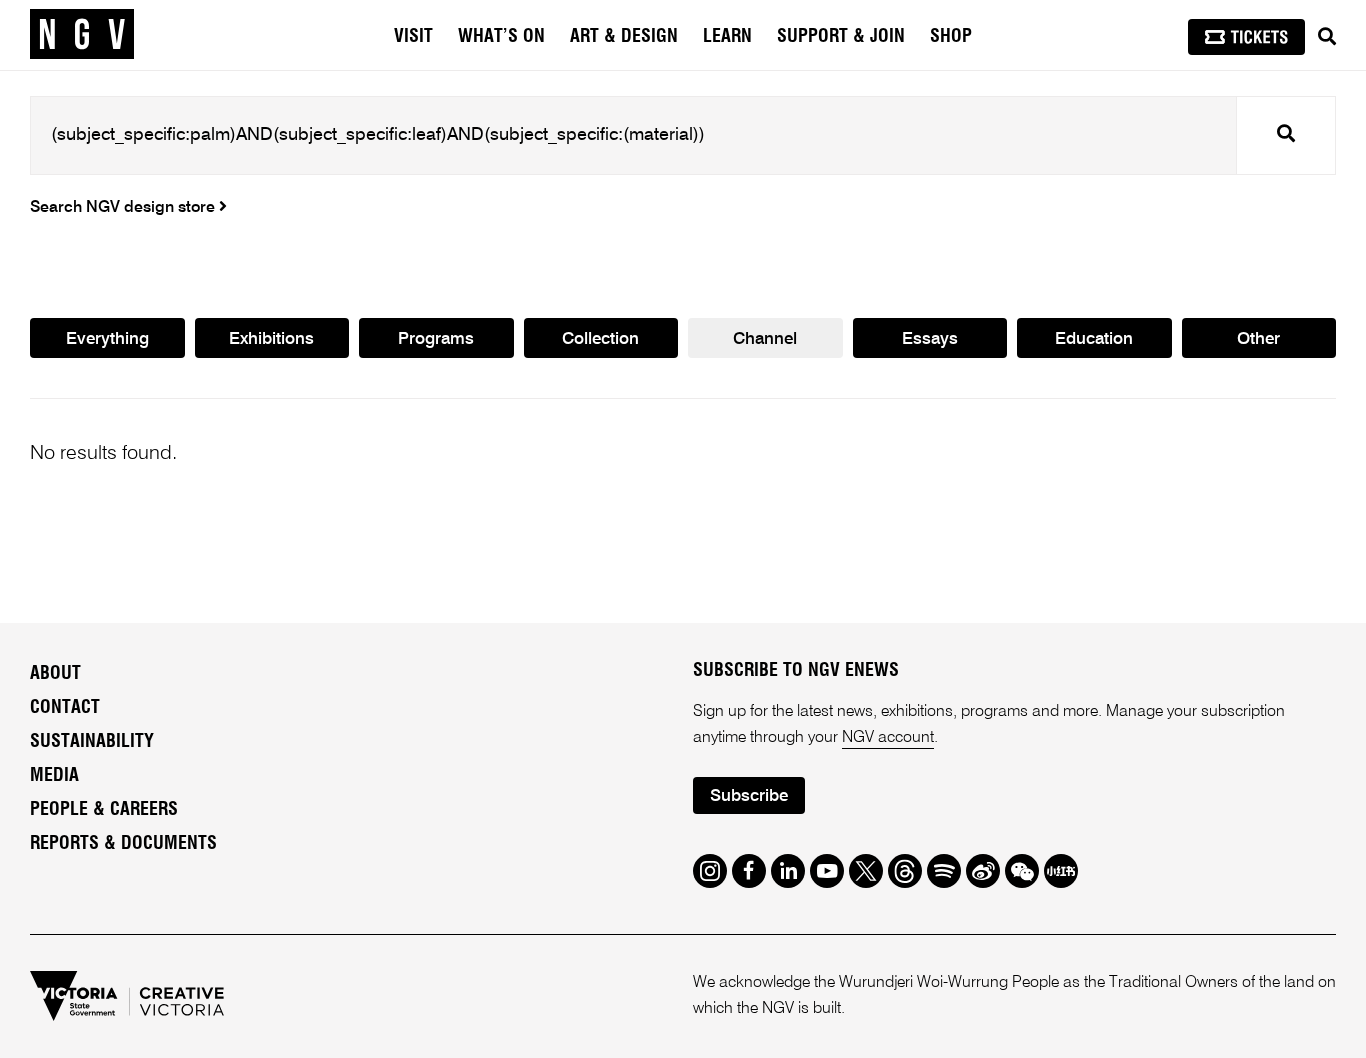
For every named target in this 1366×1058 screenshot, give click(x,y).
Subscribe (749, 796)
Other (1258, 339)
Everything (107, 339)
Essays (930, 339)
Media (54, 776)
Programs (436, 339)
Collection (600, 339)
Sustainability (92, 742)
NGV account (888, 738)
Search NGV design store (124, 208)
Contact (65, 708)
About (55, 674)
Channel (765, 339)
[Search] (1327, 37)
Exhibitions (271, 339)
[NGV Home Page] (82, 35)
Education (1094, 339)
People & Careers (104, 810)
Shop (951, 37)
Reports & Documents (123, 844)
